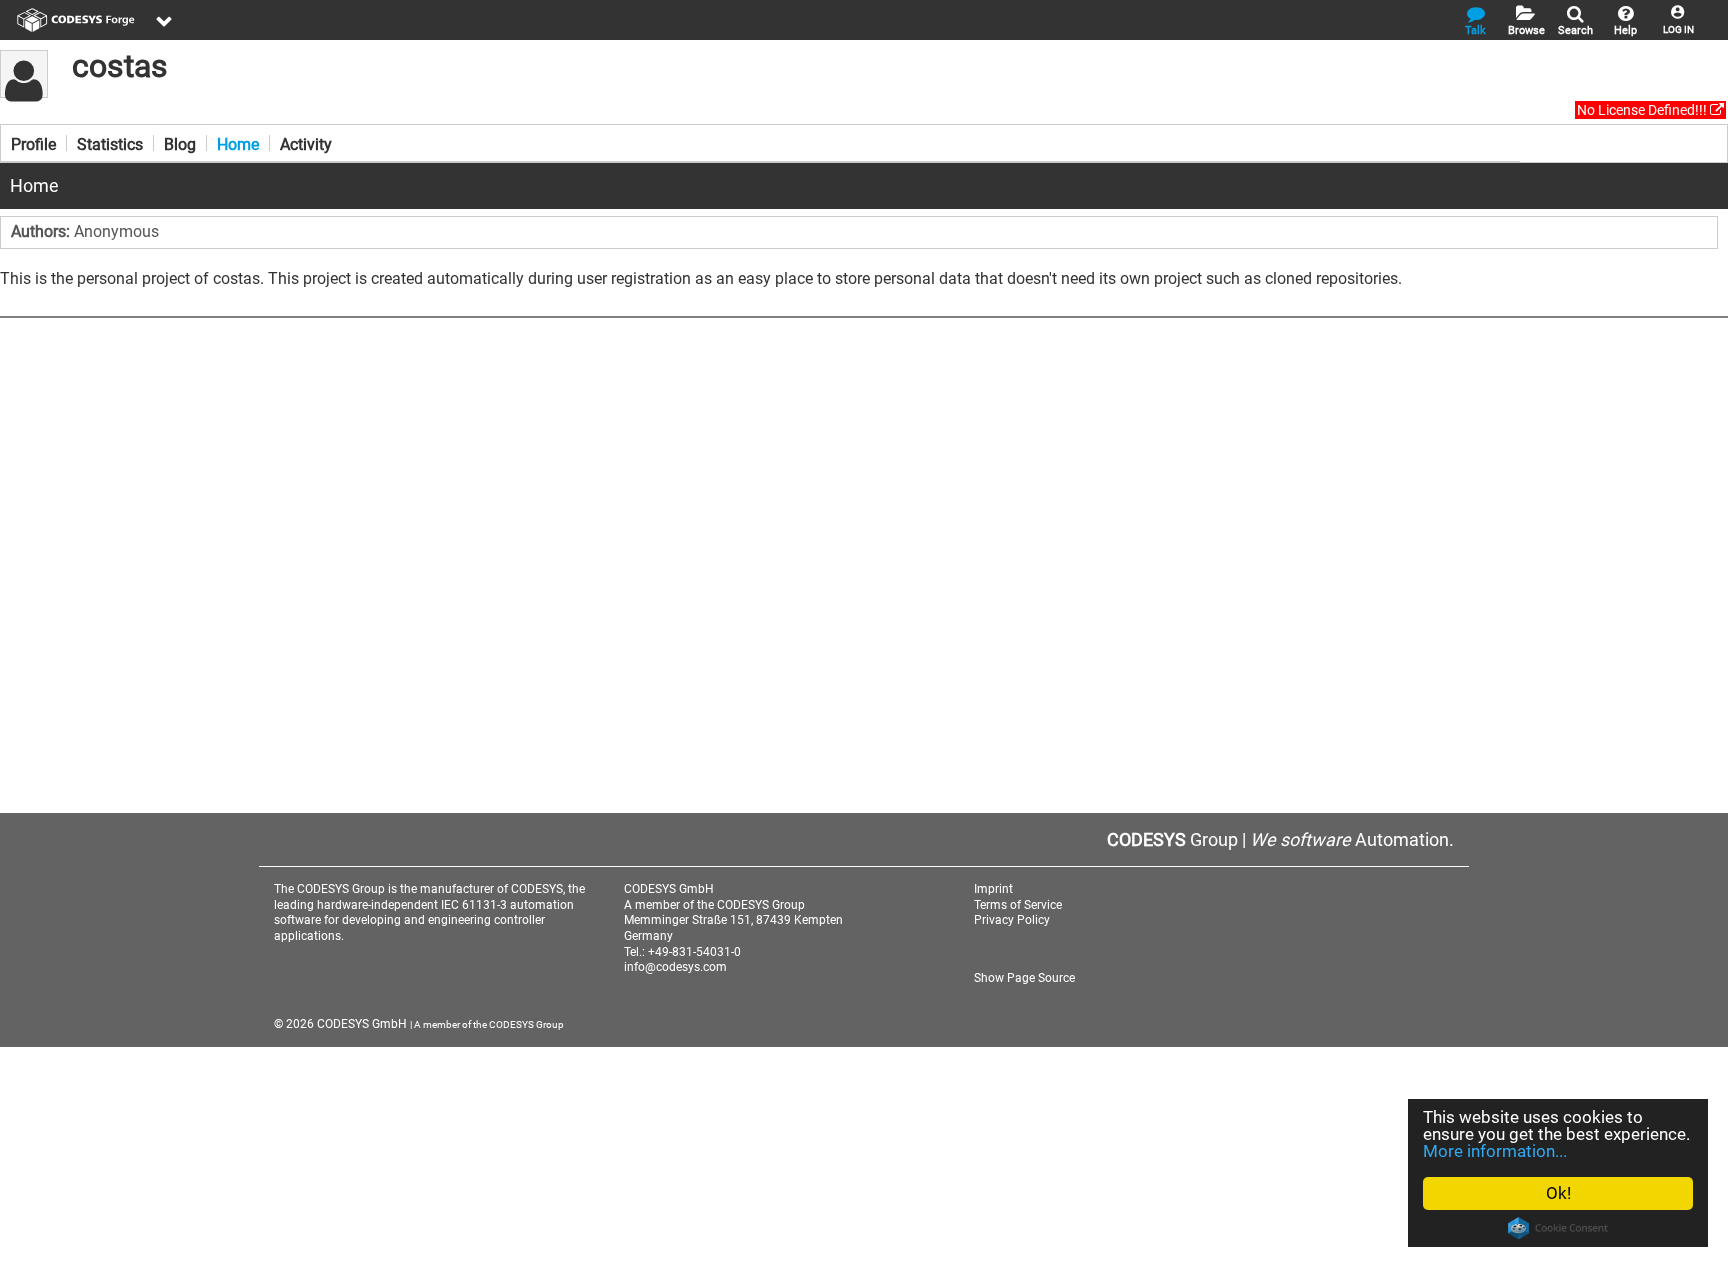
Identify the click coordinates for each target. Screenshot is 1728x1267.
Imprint (993, 889)
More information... (1495, 1151)
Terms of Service (1018, 905)
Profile (33, 143)
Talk (1475, 30)
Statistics (110, 143)
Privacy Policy (1012, 920)
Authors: (42, 231)
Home (238, 143)
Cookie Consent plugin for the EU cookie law (1558, 1228)
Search (1575, 30)
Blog (180, 143)
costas (120, 66)
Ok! (1558, 1193)
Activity (306, 143)
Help (1625, 30)
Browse (1526, 30)
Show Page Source (1024, 978)
